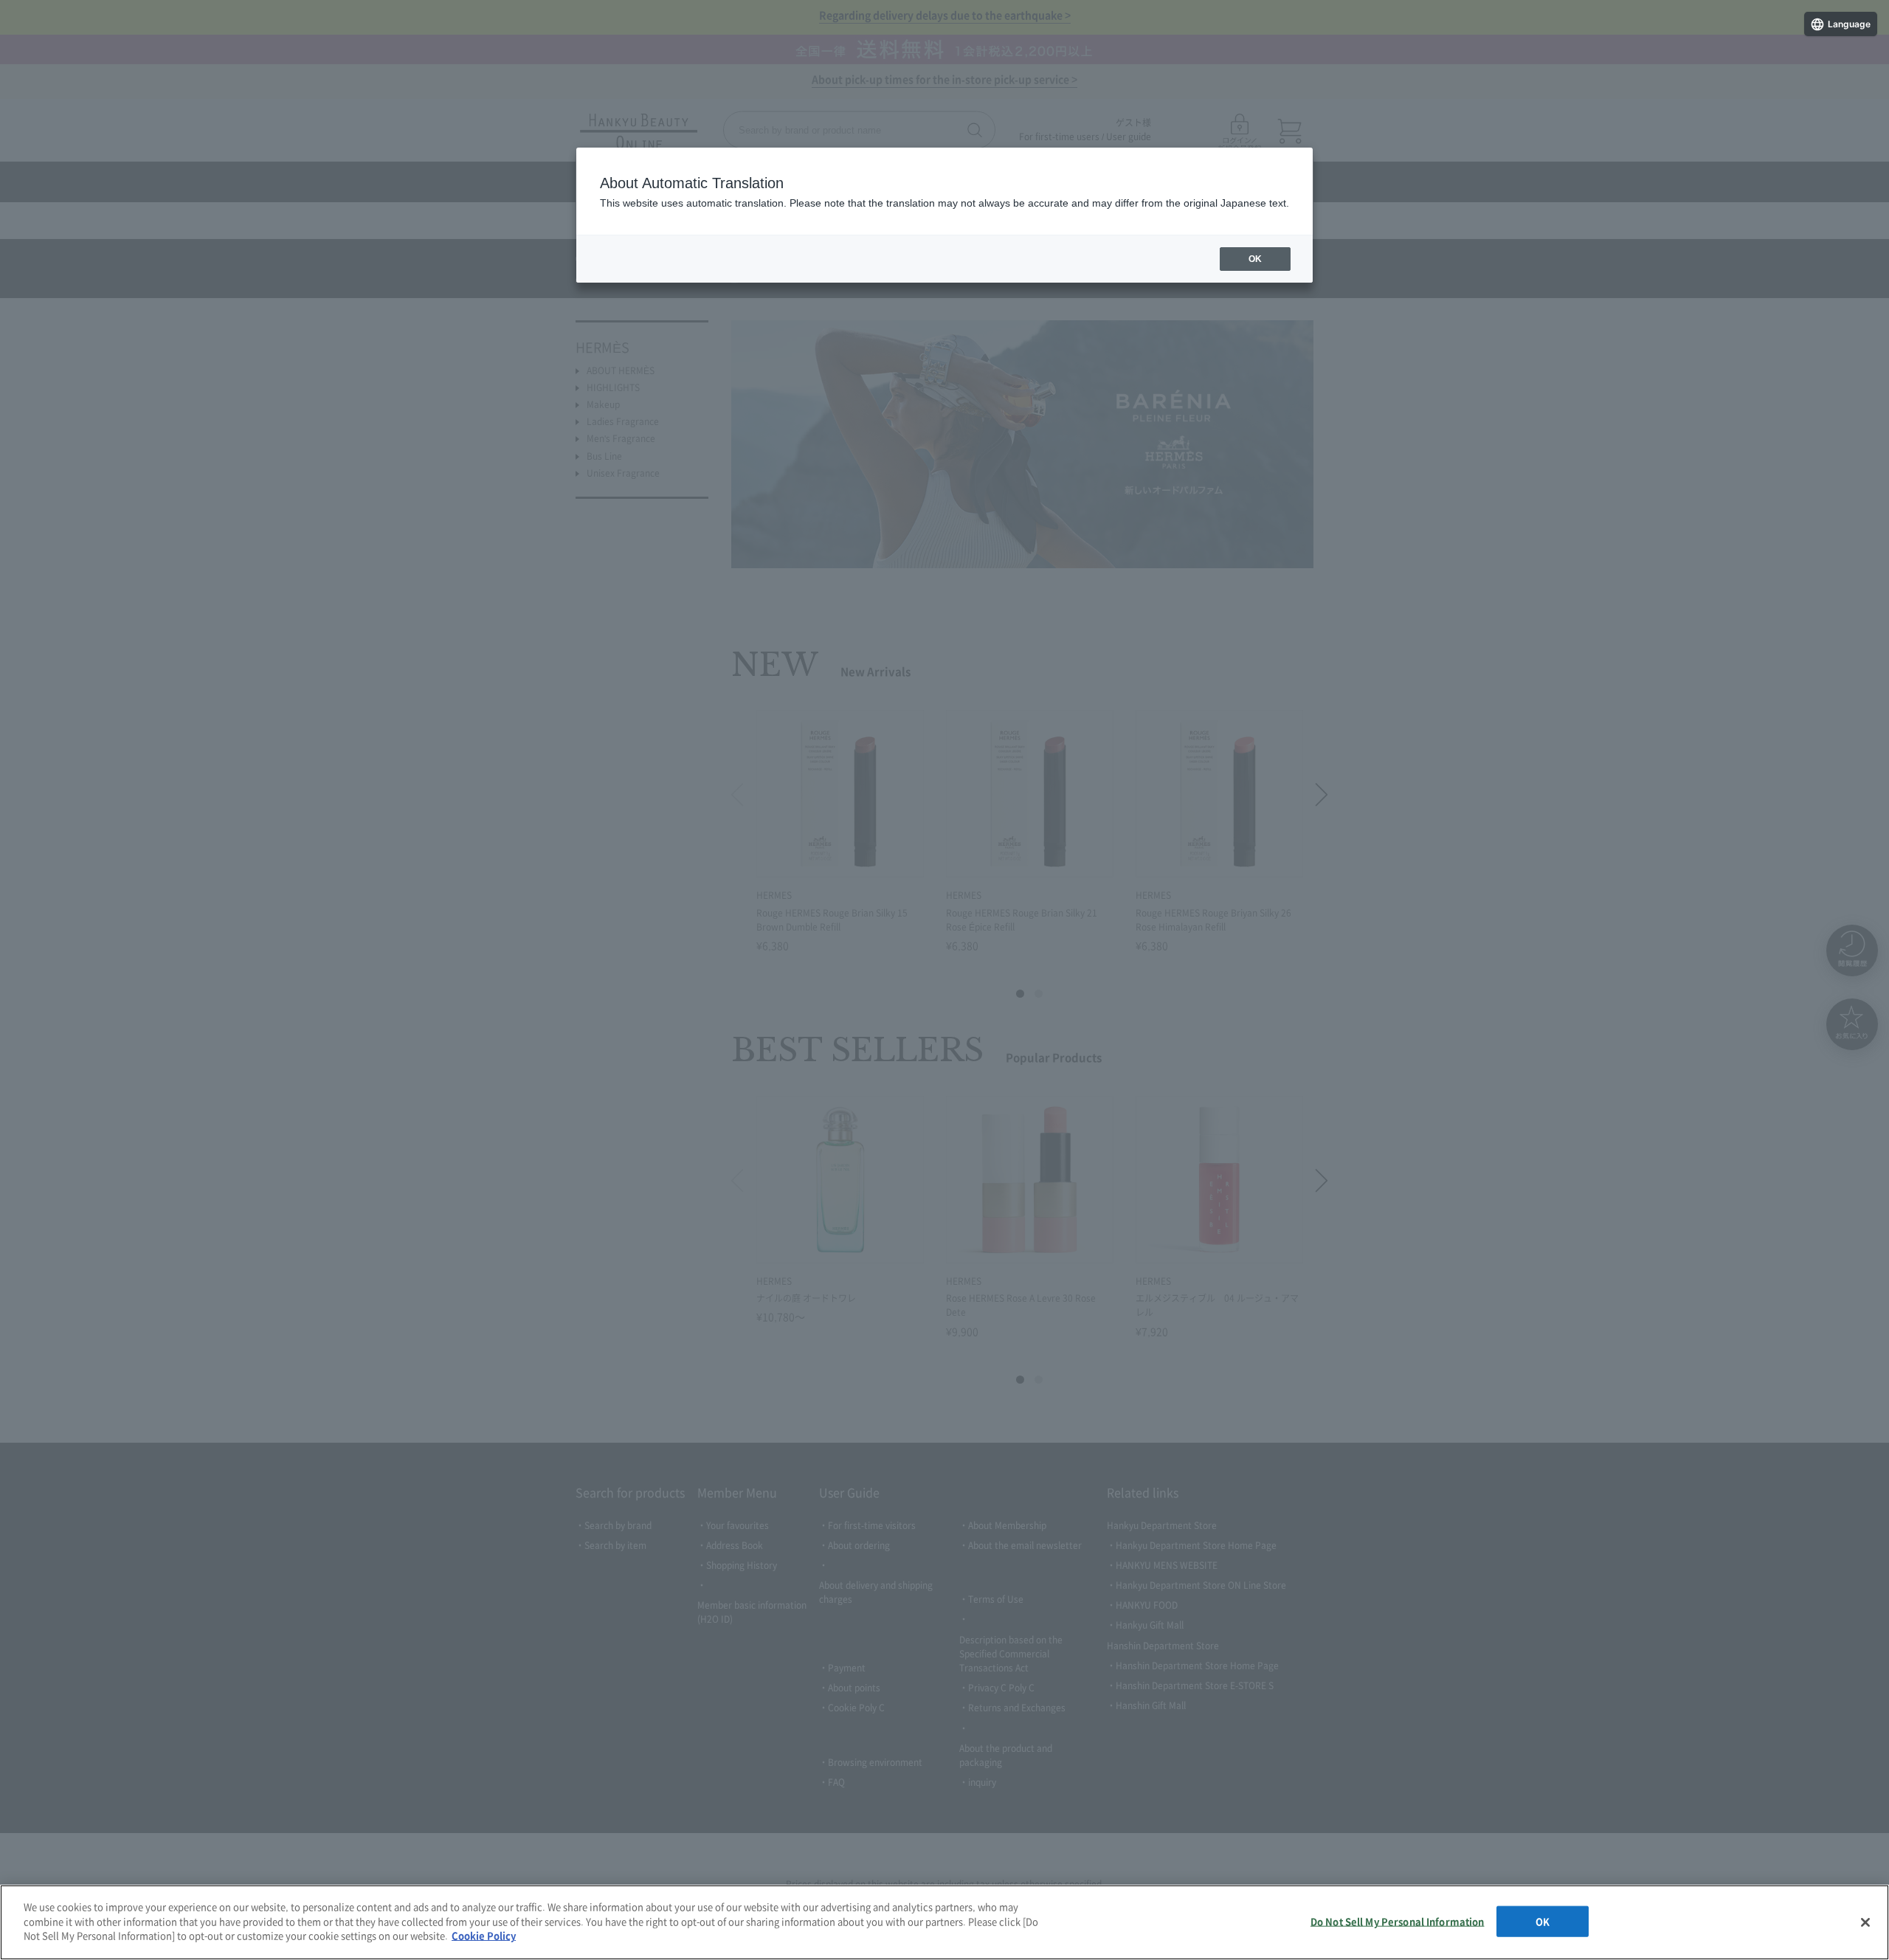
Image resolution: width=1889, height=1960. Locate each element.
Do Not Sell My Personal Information (1398, 1921)
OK (1543, 1921)
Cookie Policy (484, 1935)
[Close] (1865, 1922)
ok (1255, 259)
